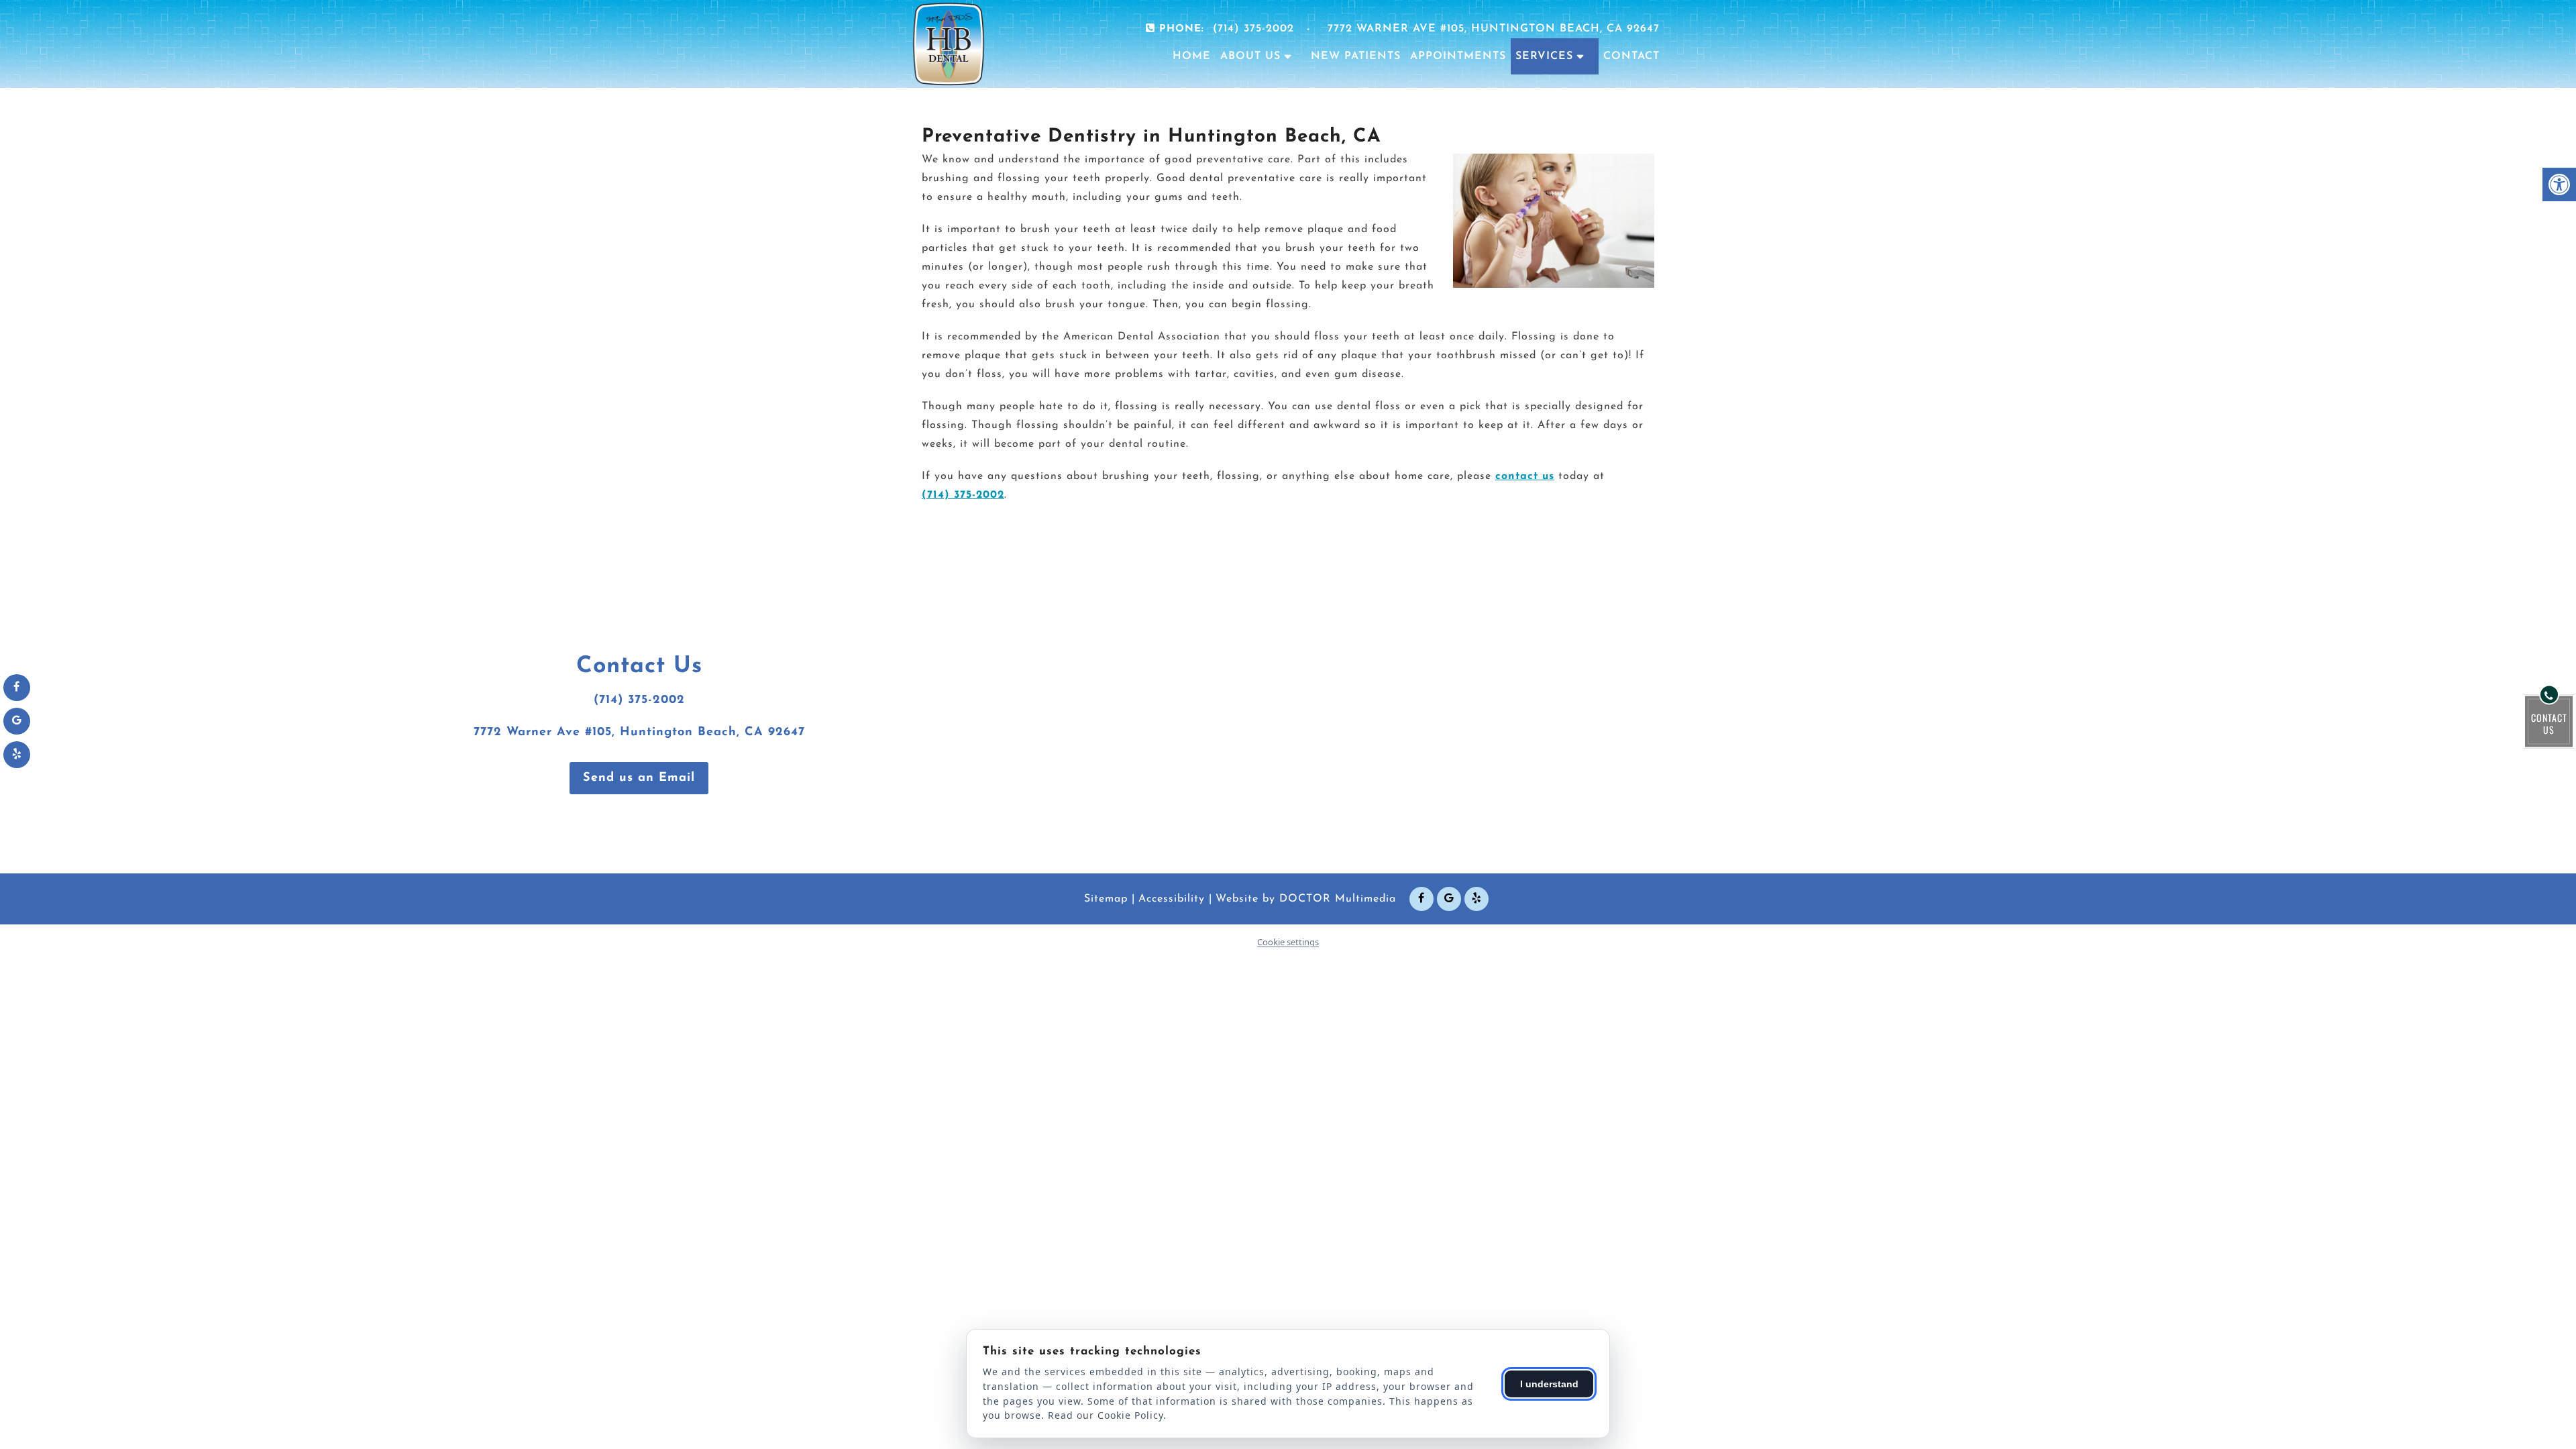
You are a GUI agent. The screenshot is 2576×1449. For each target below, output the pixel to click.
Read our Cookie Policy (1106, 1415)
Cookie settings (1288, 942)
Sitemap (1106, 899)
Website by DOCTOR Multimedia (1306, 899)
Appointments (1458, 56)
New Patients (1356, 56)
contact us (1525, 476)
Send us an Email (639, 778)
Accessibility (1172, 899)
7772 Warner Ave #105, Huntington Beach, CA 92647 (1494, 29)
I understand (1549, 1384)
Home (1192, 56)
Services (1544, 56)
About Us (1250, 56)
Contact (1631, 56)
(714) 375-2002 (1253, 29)
